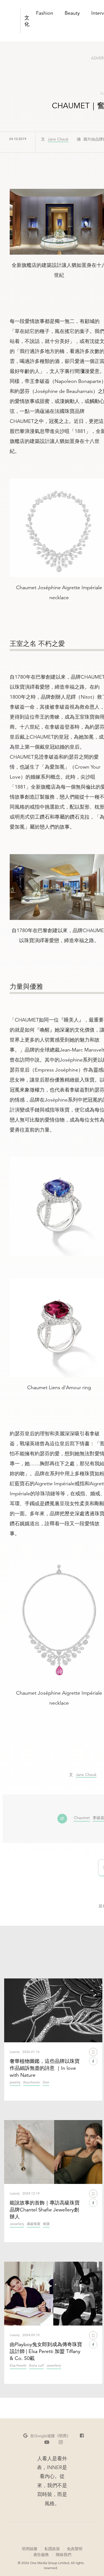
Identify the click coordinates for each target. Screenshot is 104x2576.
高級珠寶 (34, 2224)
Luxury (15, 2052)
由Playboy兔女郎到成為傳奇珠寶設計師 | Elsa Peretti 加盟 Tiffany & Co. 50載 (46, 2351)
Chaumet (82, 1818)
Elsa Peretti (18, 2366)
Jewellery (17, 2224)
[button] (47, 2436)
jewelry (15, 2082)
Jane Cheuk (58, 139)
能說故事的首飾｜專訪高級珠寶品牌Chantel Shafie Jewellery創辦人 (45, 2210)
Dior (46, 2082)
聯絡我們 (64, 2555)
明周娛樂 (30, 2549)
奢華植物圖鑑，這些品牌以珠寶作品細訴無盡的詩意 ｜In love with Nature (45, 2068)
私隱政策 (52, 2549)
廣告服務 (41, 2554)
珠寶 (46, 2224)
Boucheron (32, 2082)
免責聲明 (75, 2549)
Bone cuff (36, 2366)
